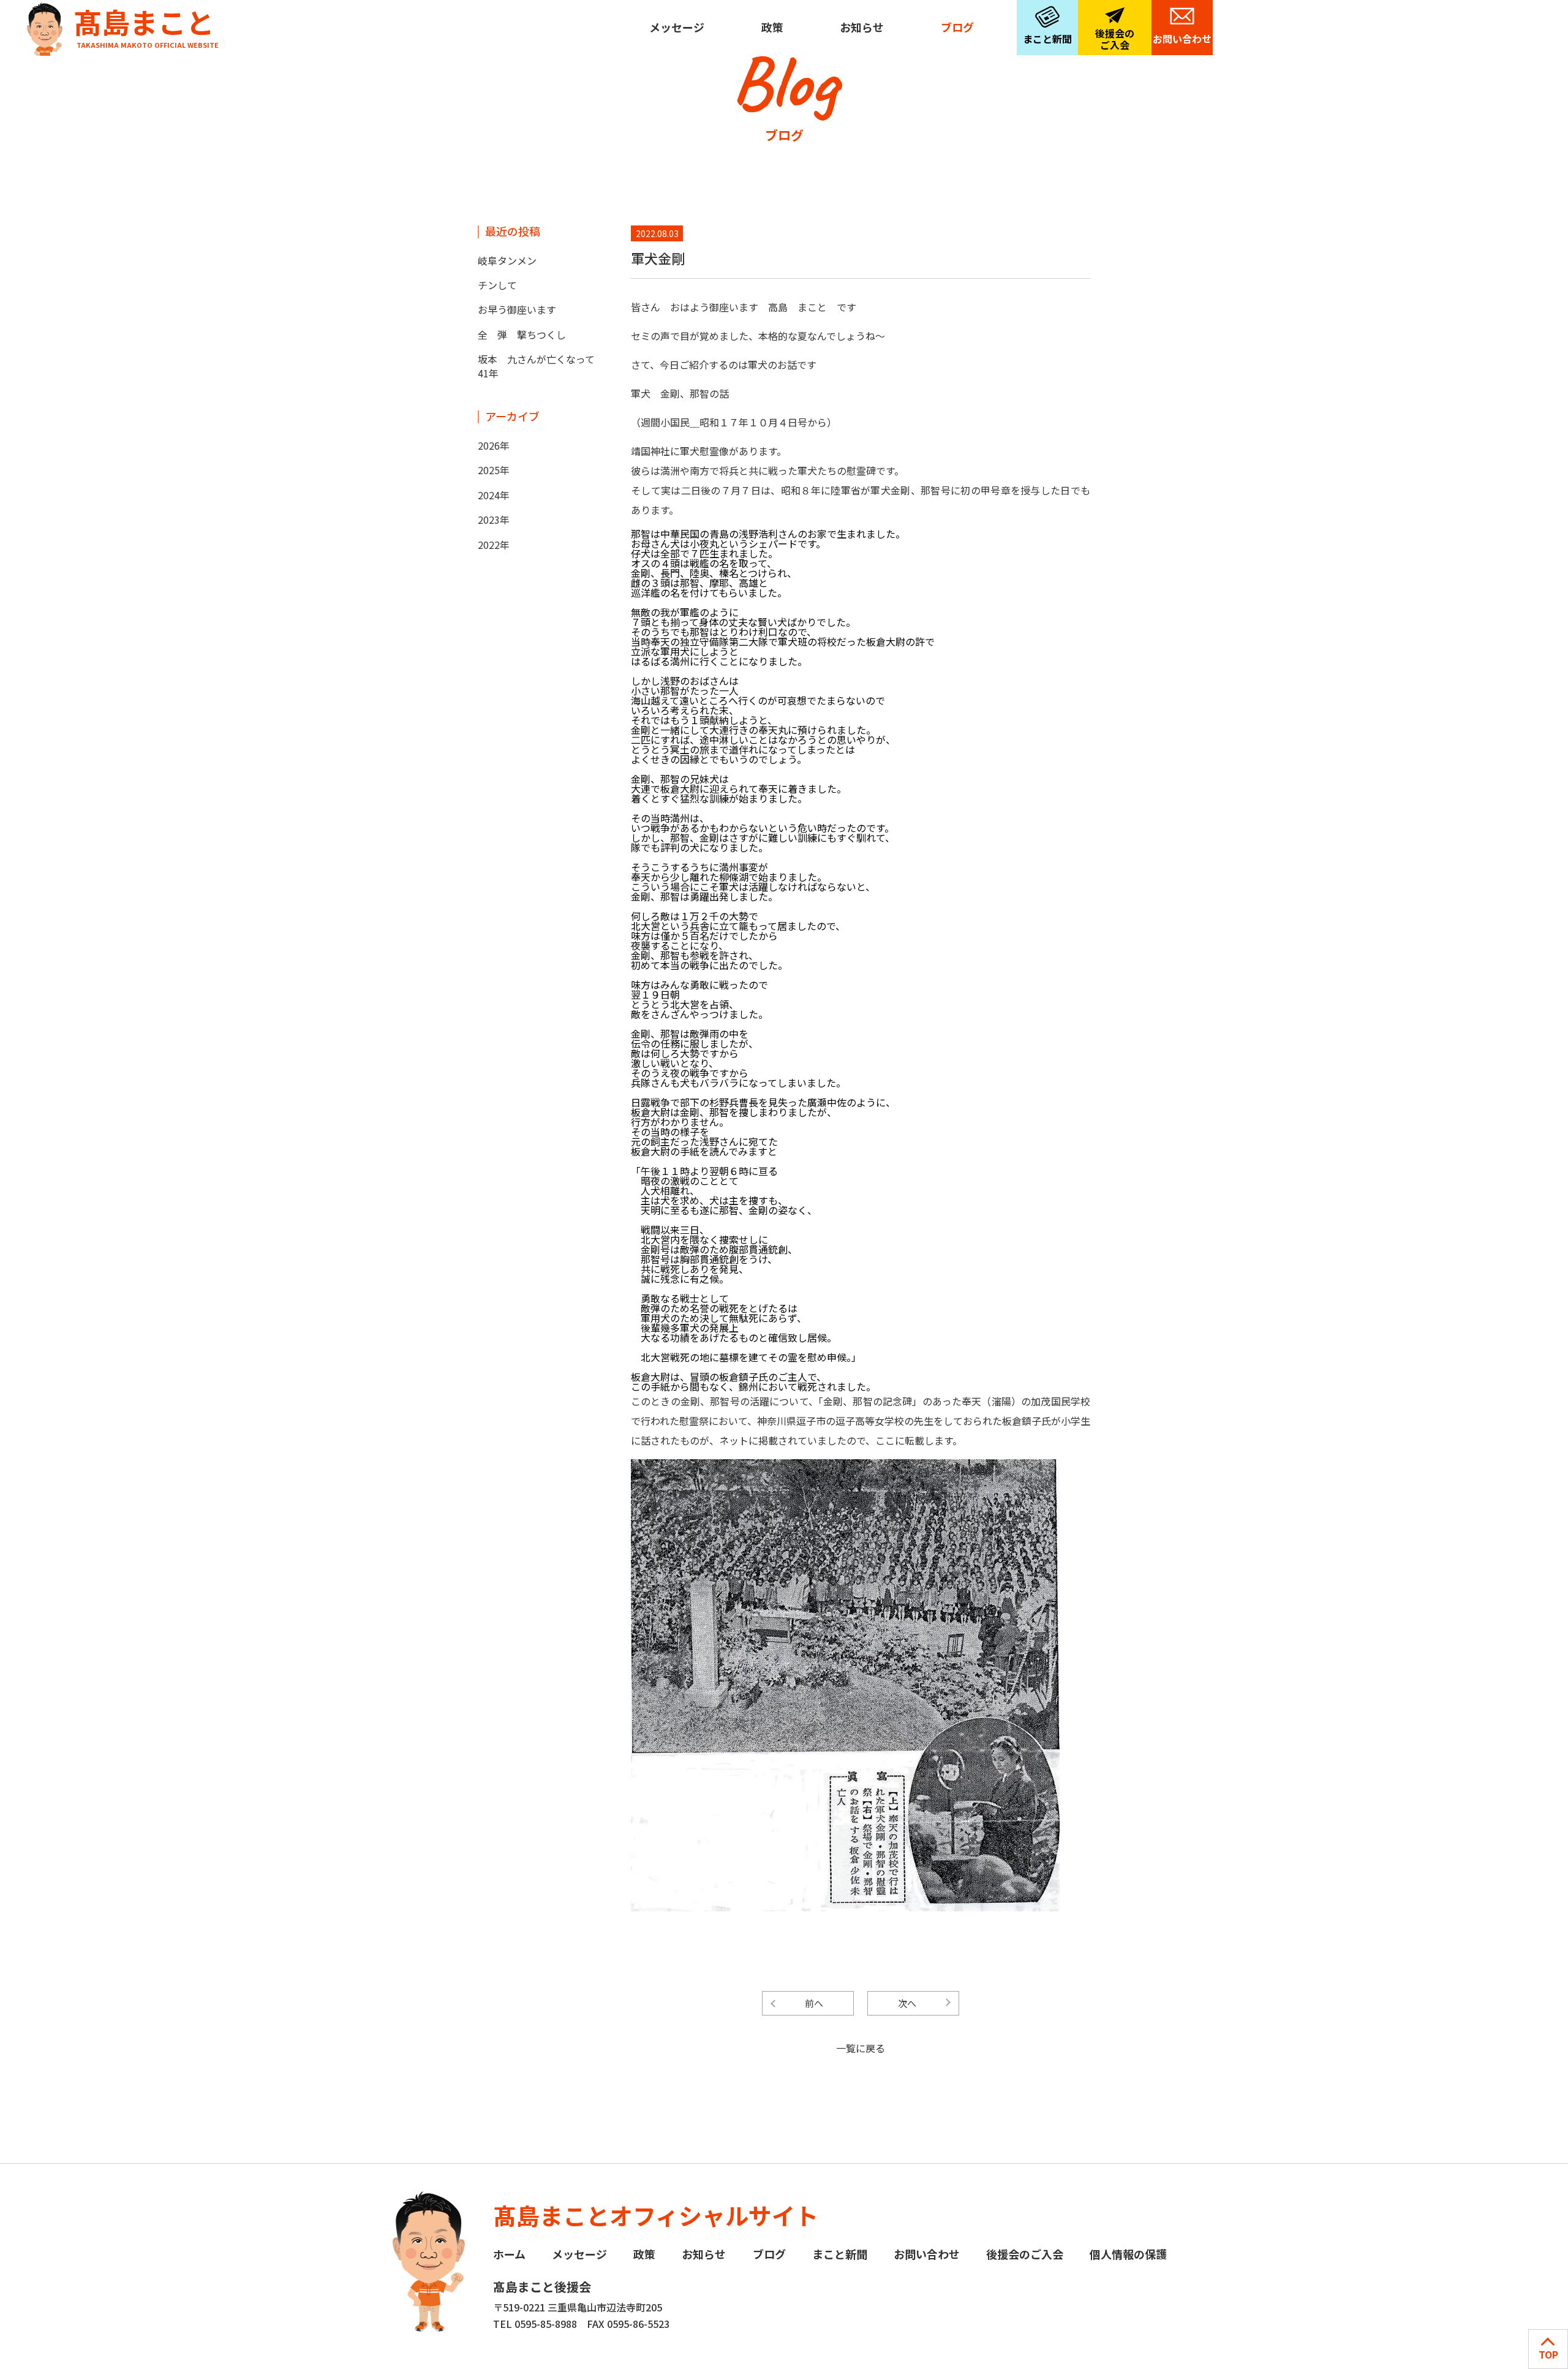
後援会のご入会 (1115, 39)
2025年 (494, 470)
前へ (814, 2003)
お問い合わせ (1182, 39)
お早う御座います (517, 309)
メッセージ (677, 27)
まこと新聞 (1047, 39)
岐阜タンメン (507, 260)
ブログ (957, 27)
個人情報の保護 (1128, 2254)
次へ (907, 2003)
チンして (497, 285)
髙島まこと (146, 25)
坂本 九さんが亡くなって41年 (536, 366)
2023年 (494, 520)
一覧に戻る (861, 2048)
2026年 (494, 445)
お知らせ (862, 27)
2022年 (494, 545)
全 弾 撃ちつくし (522, 334)
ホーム (509, 2254)
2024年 (494, 495)
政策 (772, 27)
